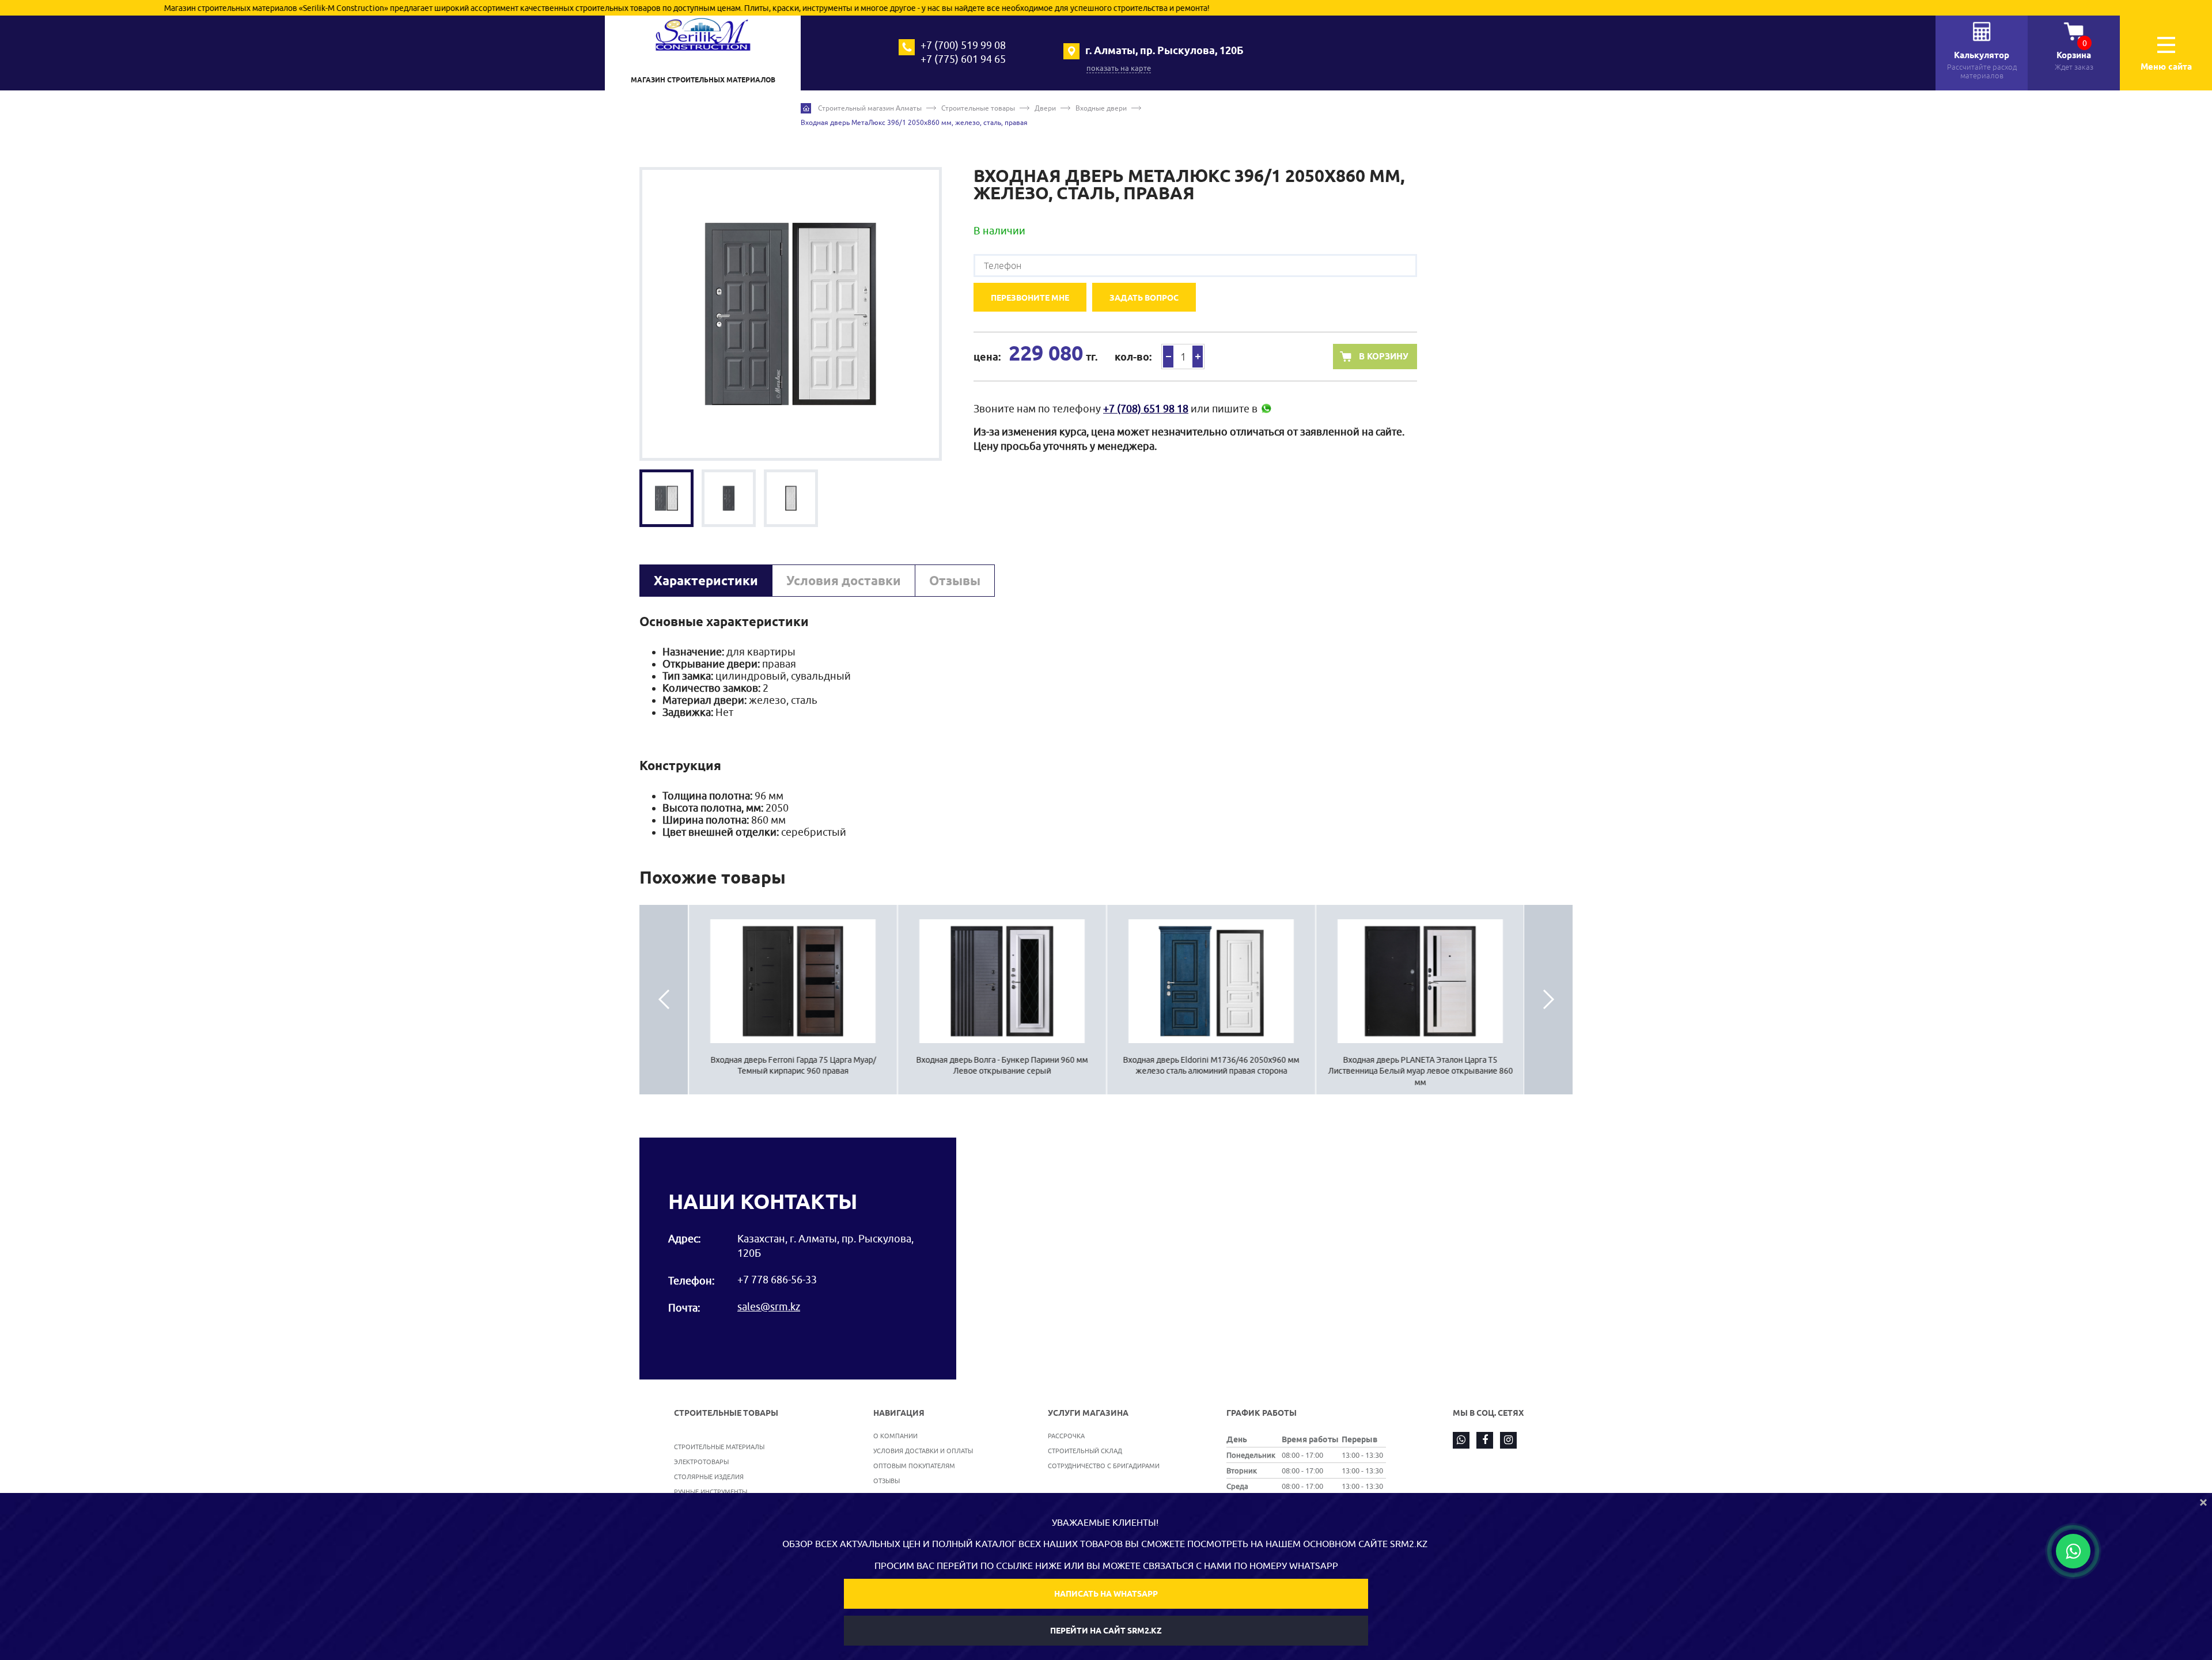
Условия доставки (844, 581)
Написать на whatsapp (1106, 1594)
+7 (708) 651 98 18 (1146, 409)
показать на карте (1119, 68)
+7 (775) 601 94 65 (963, 59)
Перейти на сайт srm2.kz (1106, 1631)
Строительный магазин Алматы (870, 108)
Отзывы (955, 581)
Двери (1045, 108)
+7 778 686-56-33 (777, 1280)
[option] (791, 314)
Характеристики (706, 581)
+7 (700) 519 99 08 (963, 45)
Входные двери (1101, 108)
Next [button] (1548, 1000)
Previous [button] (664, 1000)
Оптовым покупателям (914, 1466)
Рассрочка (1066, 1436)
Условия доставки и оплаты (923, 1451)
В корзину (1384, 357)
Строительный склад (1085, 1451)
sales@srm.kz (769, 1307)
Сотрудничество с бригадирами (1104, 1466)
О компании (895, 1436)
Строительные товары (978, 108)
